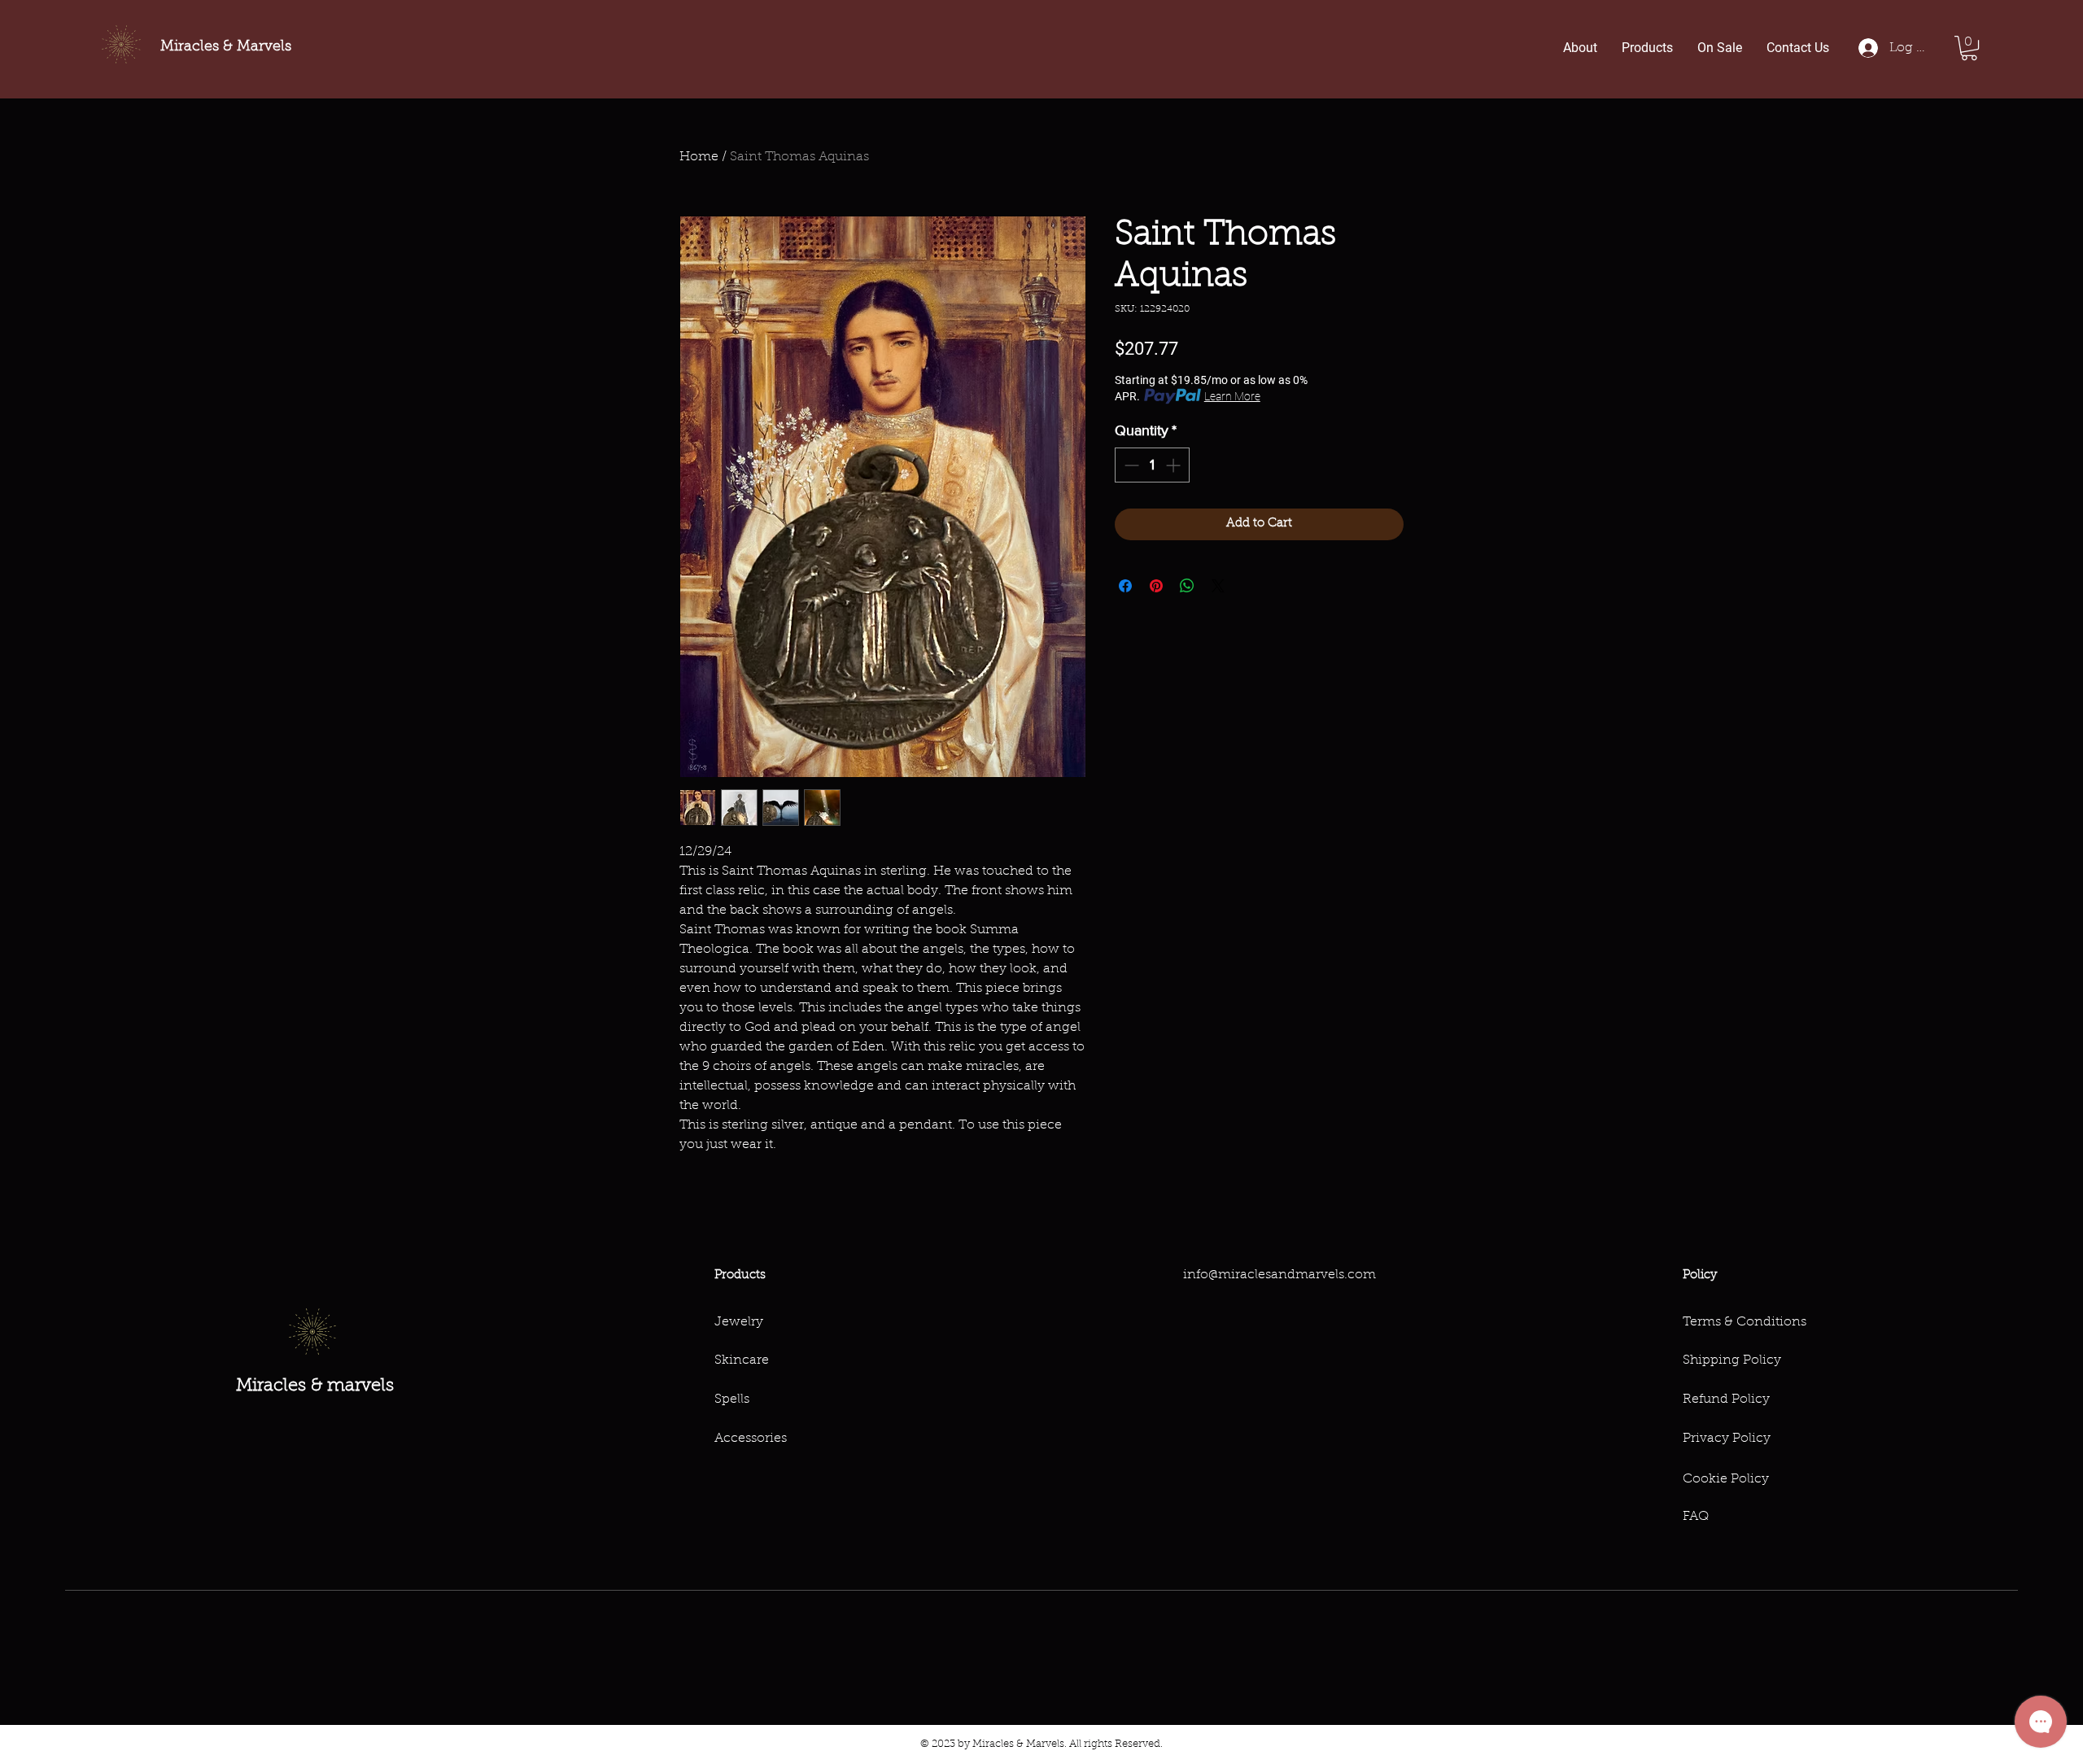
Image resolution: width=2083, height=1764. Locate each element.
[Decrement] (1130, 465)
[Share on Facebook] (1125, 586)
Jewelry (739, 1322)
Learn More (1232, 396)
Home (699, 157)
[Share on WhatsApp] (1187, 586)
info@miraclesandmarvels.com (1279, 1275)
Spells (732, 1399)
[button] (1969, 48)
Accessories (751, 1439)
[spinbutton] (1152, 465)
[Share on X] (1218, 586)
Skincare (742, 1360)
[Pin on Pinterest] (1156, 586)
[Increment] (1175, 465)
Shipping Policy (1732, 1360)
